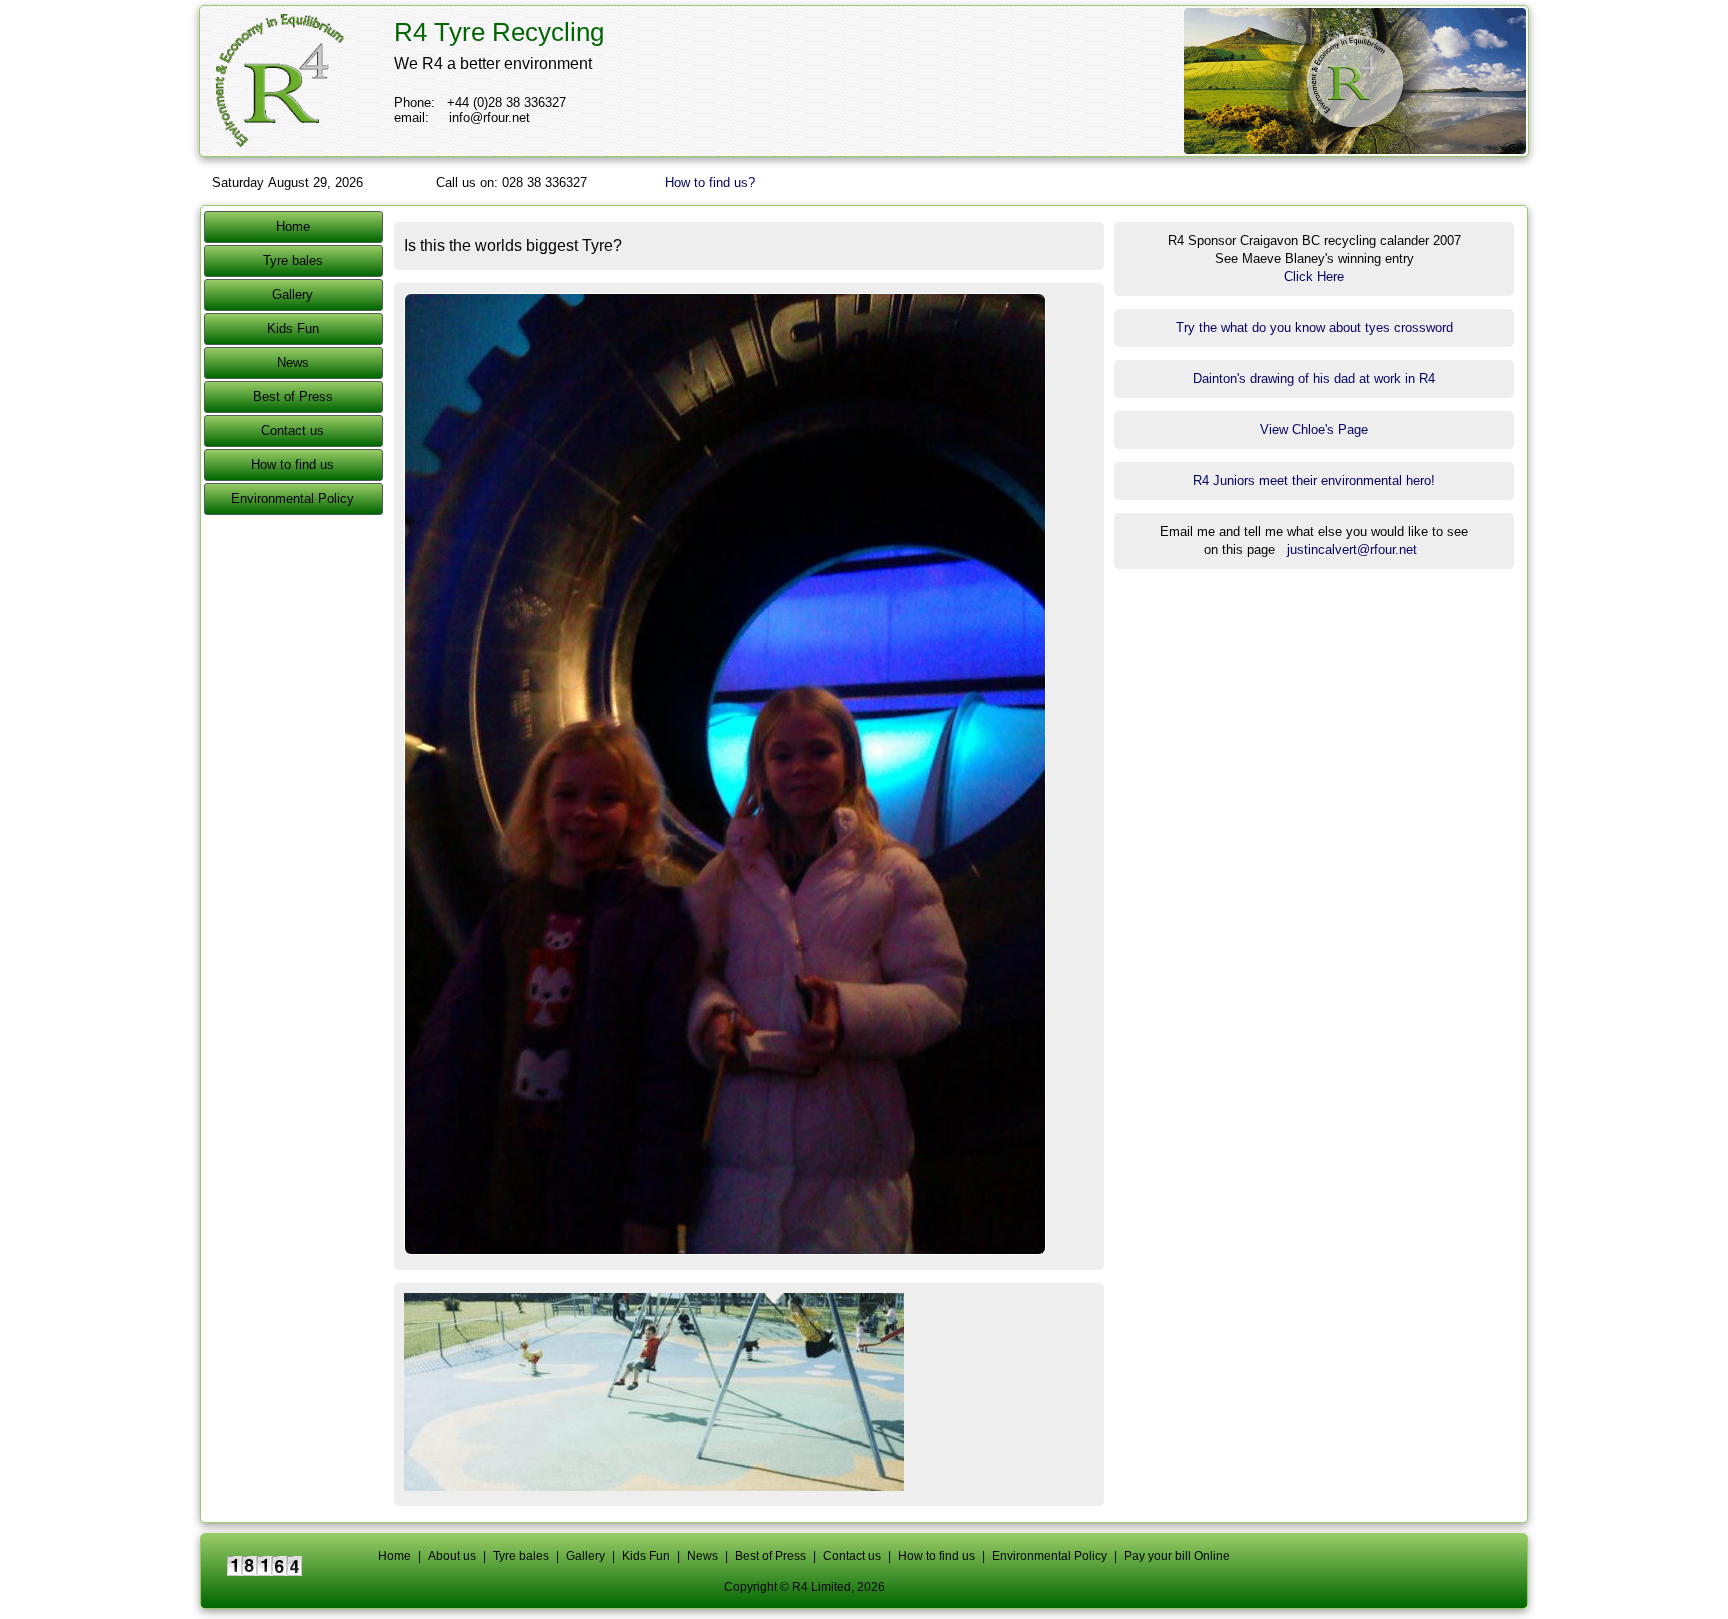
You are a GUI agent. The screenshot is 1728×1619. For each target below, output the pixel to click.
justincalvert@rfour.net (1352, 549)
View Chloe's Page (1314, 429)
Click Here (1314, 276)
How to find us (292, 464)
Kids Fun (293, 328)
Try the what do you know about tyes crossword (1314, 327)
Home (293, 226)
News (293, 362)
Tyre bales (293, 260)
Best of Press (293, 396)
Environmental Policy (292, 498)
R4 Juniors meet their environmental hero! (1314, 480)
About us (452, 1556)
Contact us (292, 430)
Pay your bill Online (1177, 1556)
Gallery (292, 294)
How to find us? (710, 182)
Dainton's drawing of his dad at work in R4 (1314, 378)
